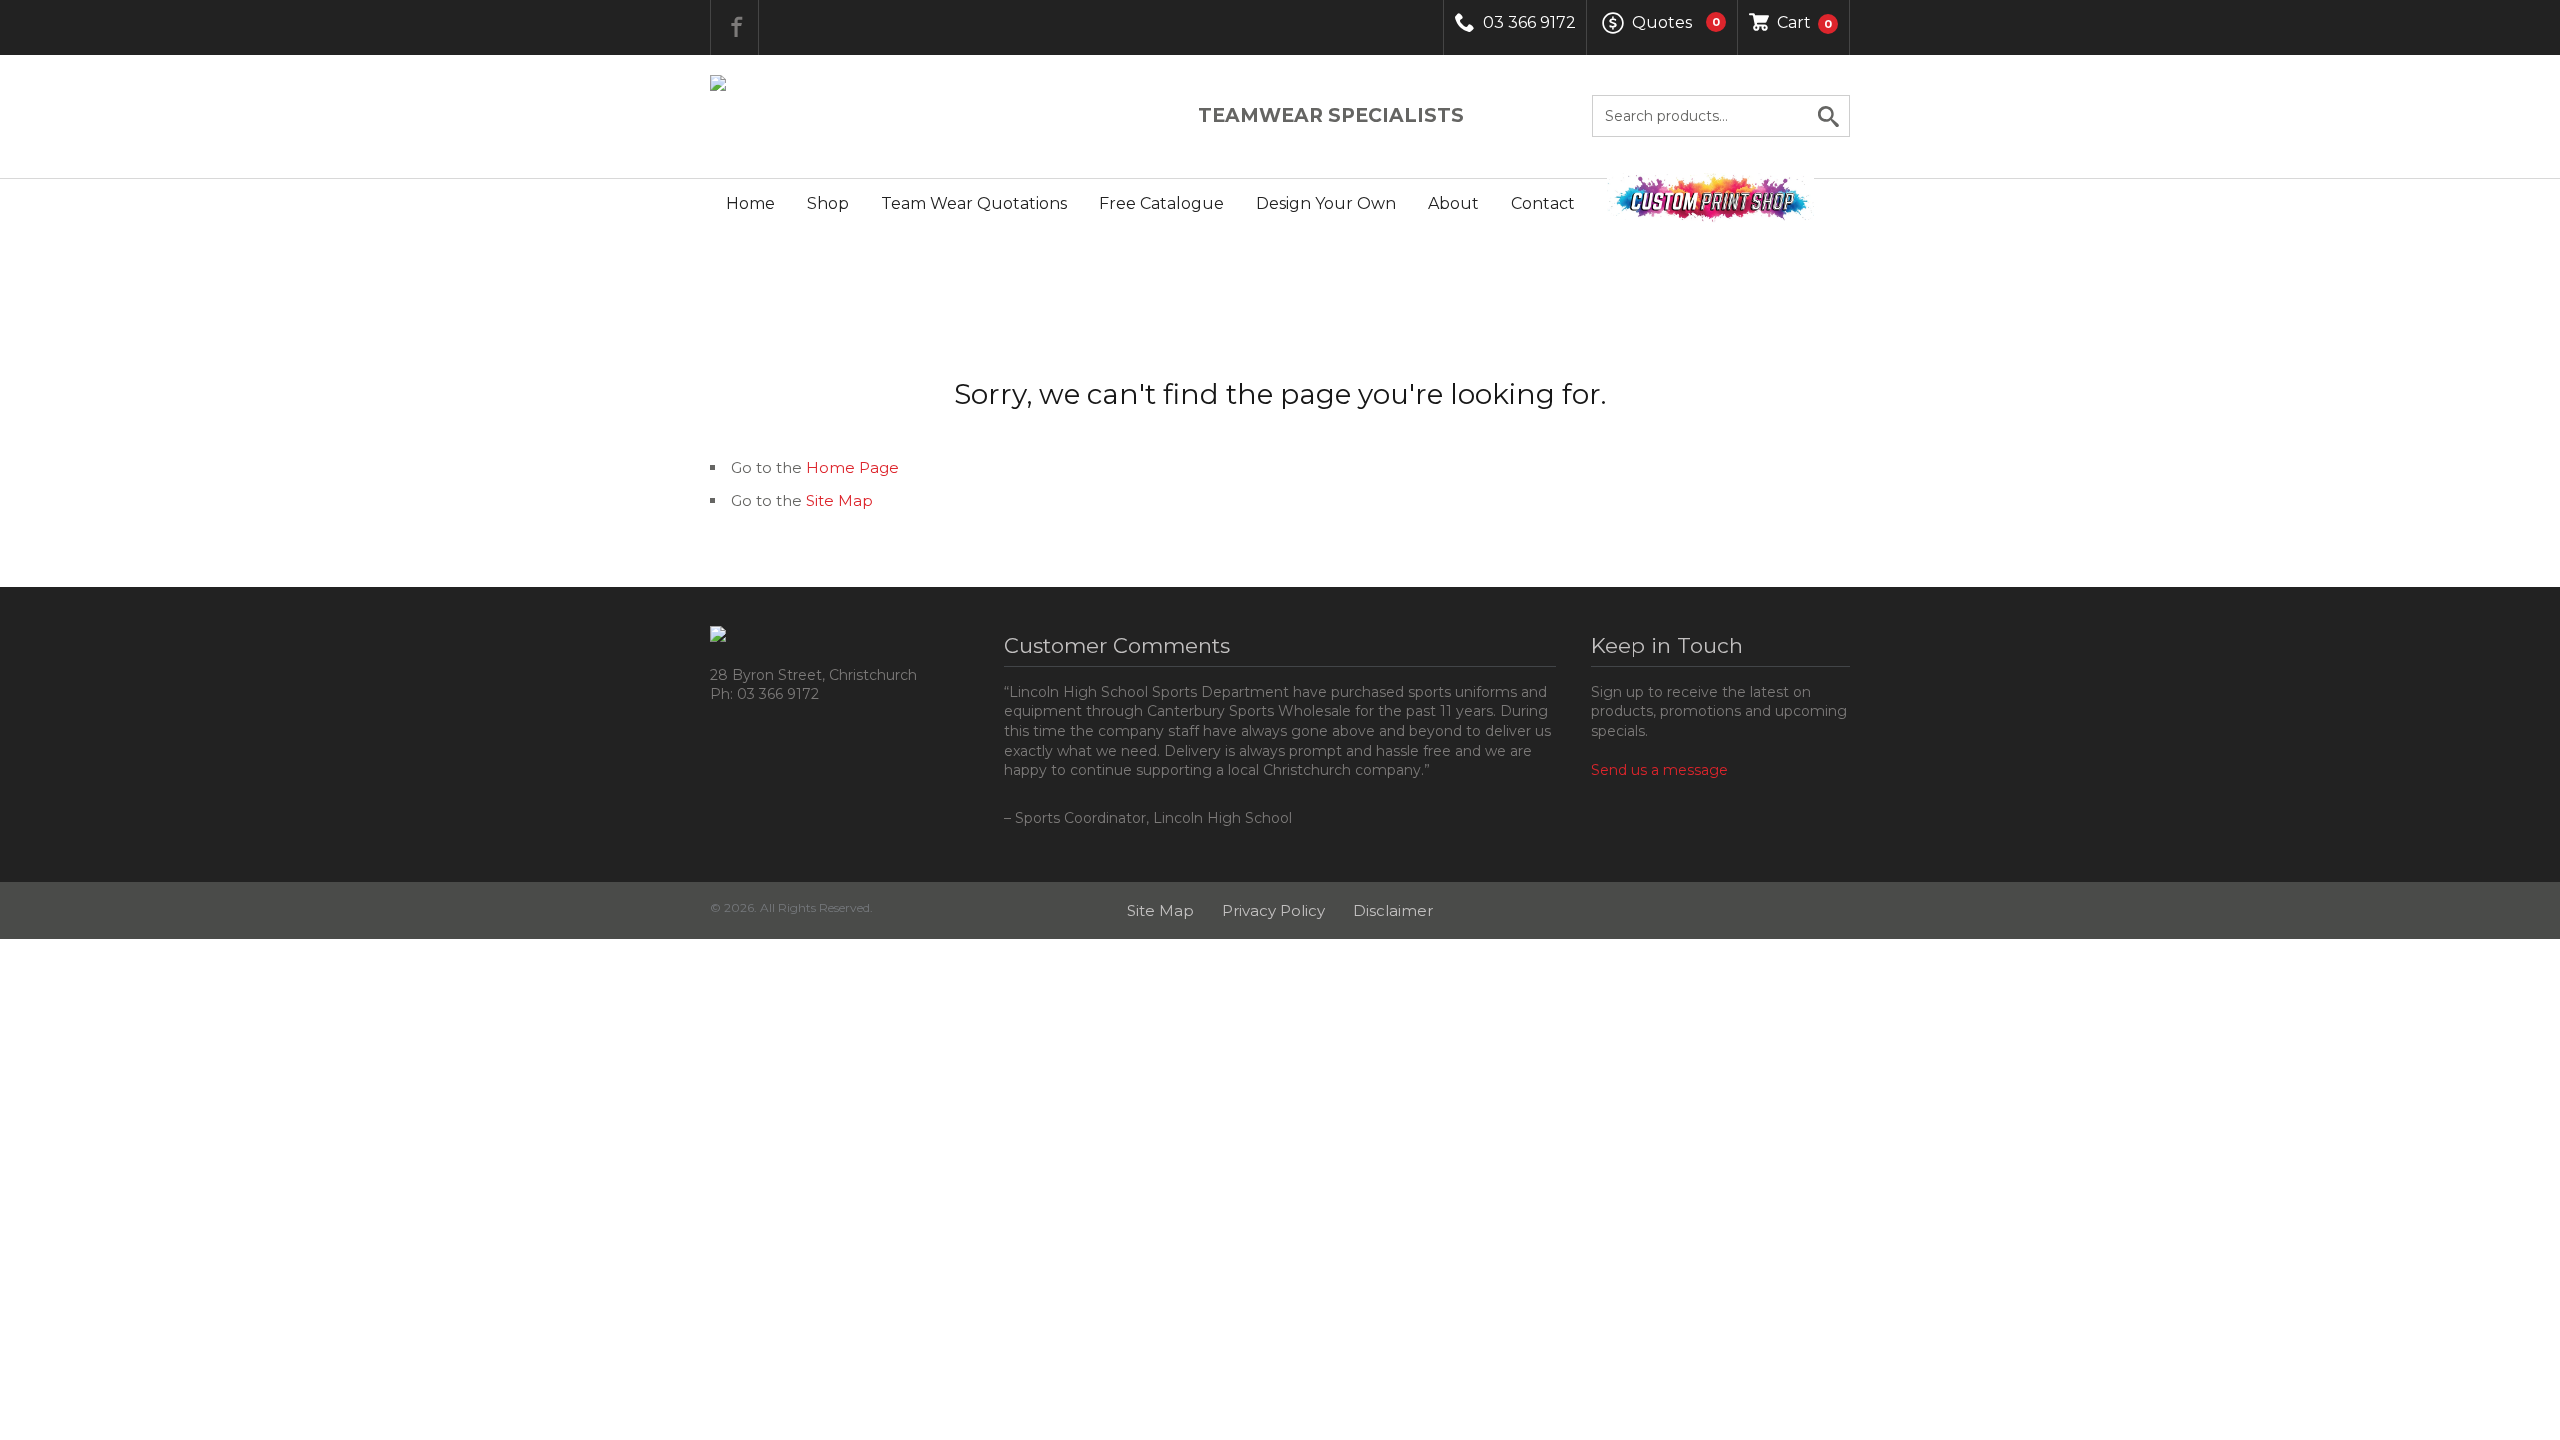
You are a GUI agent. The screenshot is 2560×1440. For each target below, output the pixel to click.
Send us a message (1659, 770)
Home (750, 203)
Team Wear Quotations (974, 203)
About (1453, 203)
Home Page (852, 467)
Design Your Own (1326, 203)
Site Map (839, 500)
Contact (1543, 203)
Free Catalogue (1161, 203)
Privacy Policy (1273, 910)
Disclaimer (1393, 910)
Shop (828, 203)
